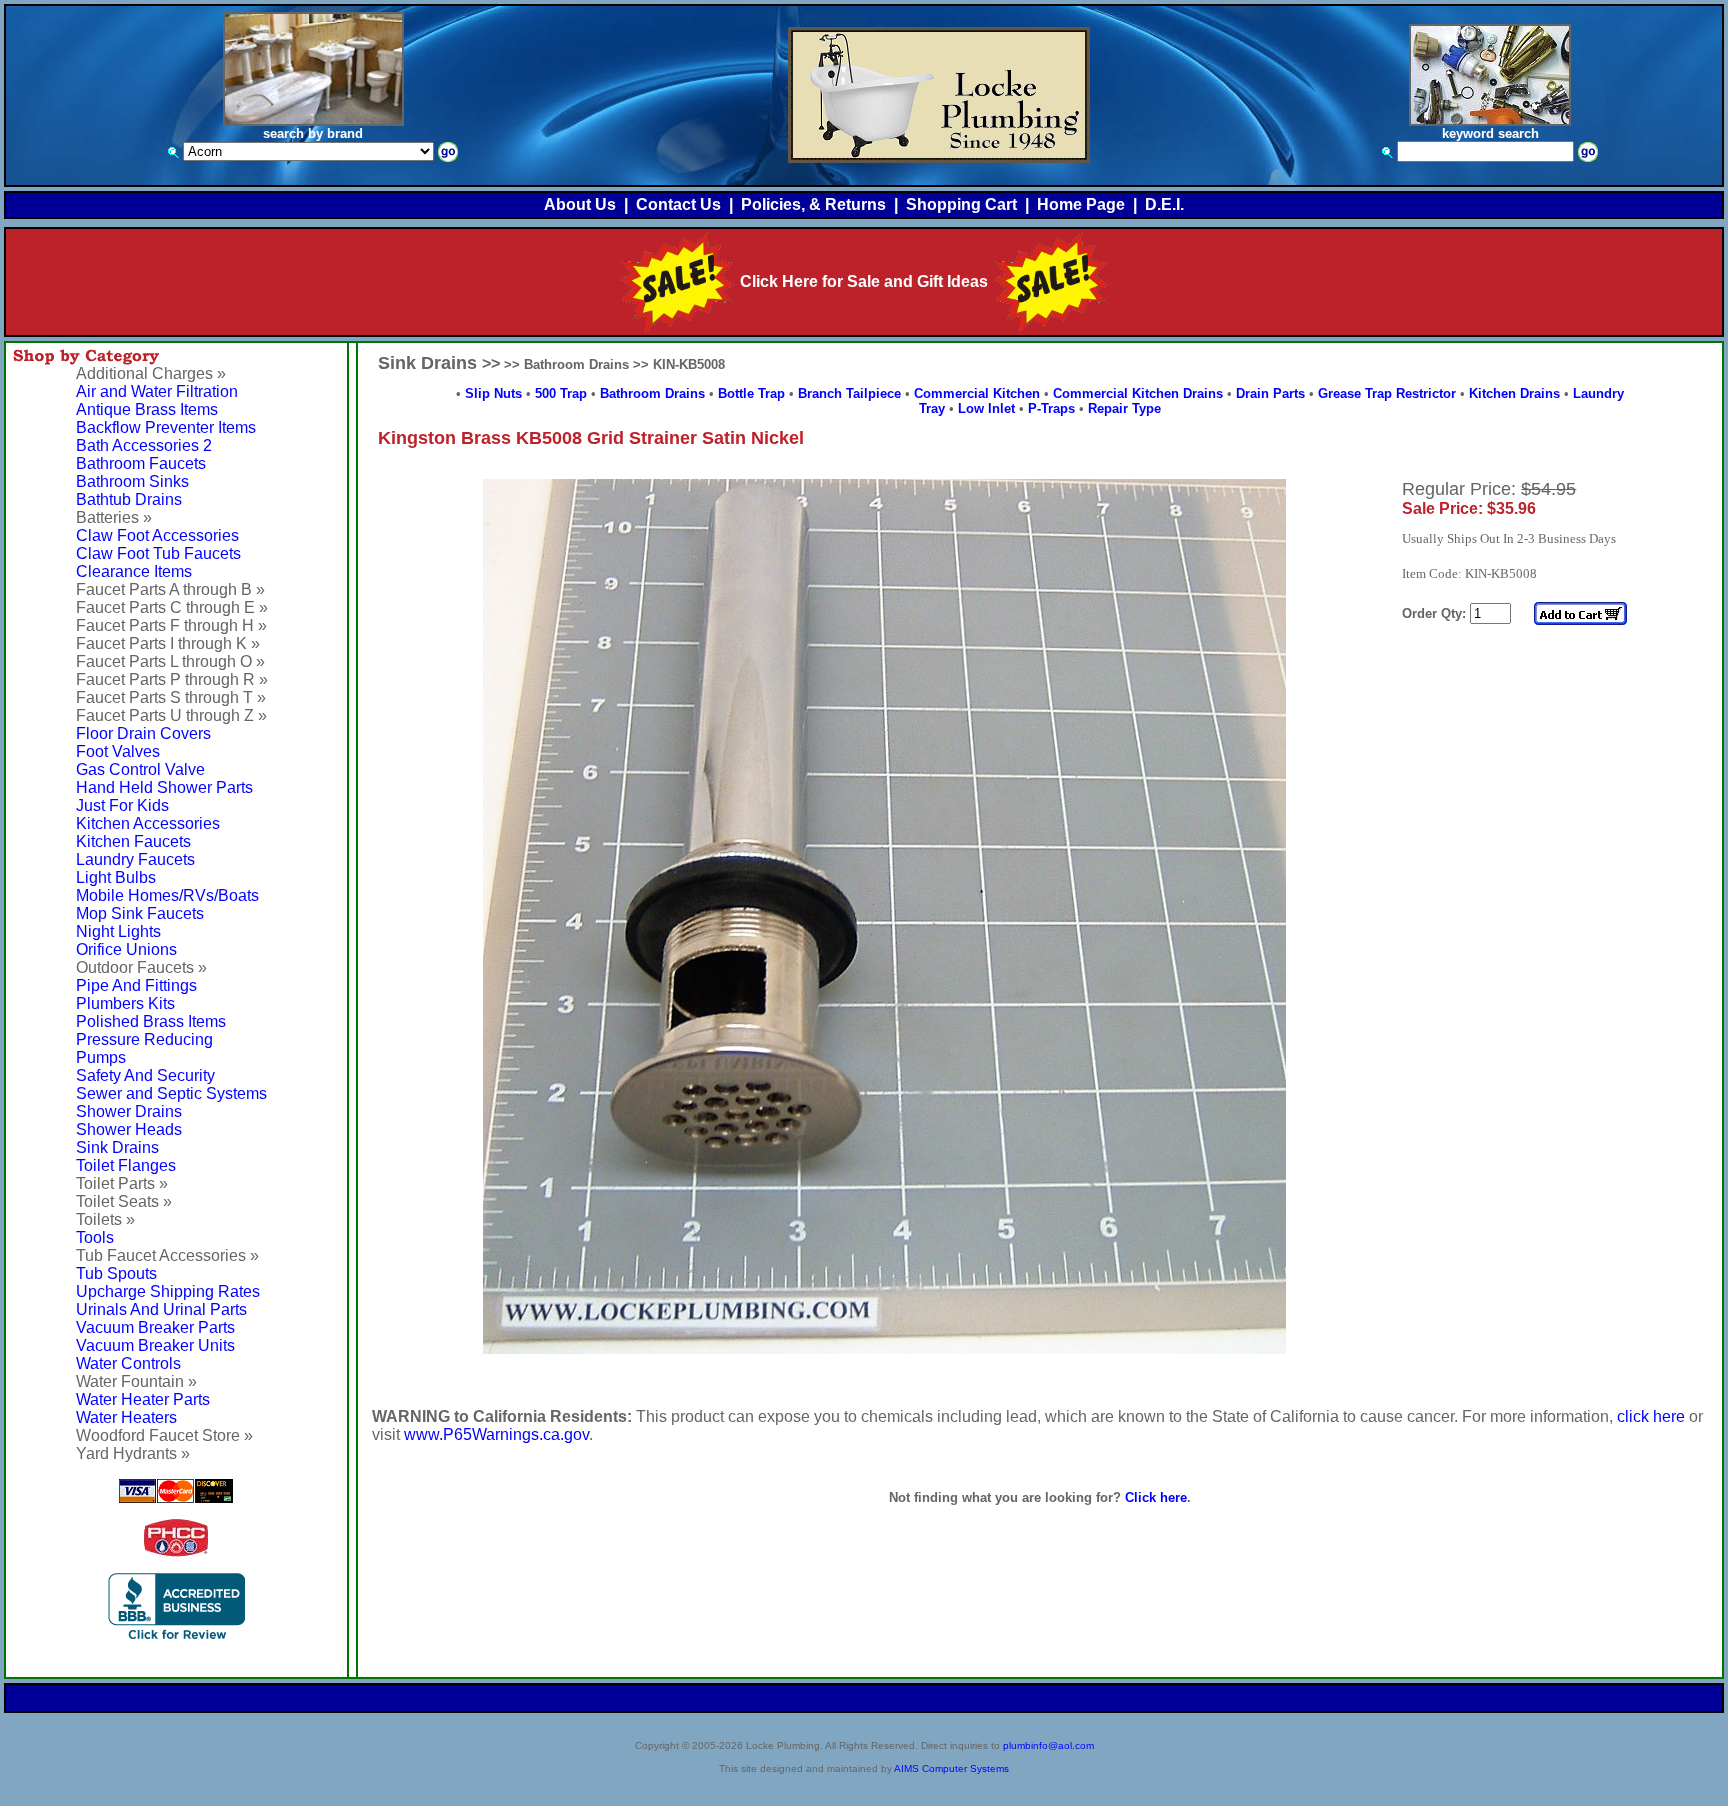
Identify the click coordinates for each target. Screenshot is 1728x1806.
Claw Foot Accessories (157, 535)
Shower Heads (129, 1129)
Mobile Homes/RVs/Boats (167, 895)
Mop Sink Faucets (140, 913)
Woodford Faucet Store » (164, 1435)
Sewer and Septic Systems (171, 1093)
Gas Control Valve (140, 769)
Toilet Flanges (126, 1165)
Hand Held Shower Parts (164, 787)
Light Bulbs (116, 877)
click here (1651, 1416)
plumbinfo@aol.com (1048, 1745)
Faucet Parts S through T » (171, 697)
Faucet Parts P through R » (172, 679)
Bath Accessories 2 (144, 445)
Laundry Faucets (135, 859)
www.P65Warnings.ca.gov (496, 1434)
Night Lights (118, 931)
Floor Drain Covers (143, 733)
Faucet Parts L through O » (170, 661)
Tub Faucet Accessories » (167, 1255)
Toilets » (105, 1219)
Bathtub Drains (129, 499)
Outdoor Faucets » (141, 967)
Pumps (101, 1057)
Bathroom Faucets (141, 463)
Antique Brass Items (147, 409)
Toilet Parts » (122, 1183)
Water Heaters (126, 1417)
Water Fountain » (136, 1381)
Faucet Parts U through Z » (171, 715)
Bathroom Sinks (132, 481)
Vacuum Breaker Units (155, 1345)
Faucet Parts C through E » (172, 607)
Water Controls (128, 1363)
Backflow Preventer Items (166, 427)
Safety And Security (145, 1075)
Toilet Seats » (124, 1201)
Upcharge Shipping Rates (168, 1291)
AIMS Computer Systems (951, 1768)
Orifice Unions (126, 949)
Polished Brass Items (151, 1021)
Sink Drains (117, 1147)
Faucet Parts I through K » (168, 643)
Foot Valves (118, 751)
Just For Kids (122, 805)
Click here (1156, 1497)
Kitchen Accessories (148, 823)
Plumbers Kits (125, 1003)
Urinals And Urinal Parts (161, 1309)
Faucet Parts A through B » (170, 589)
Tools (95, 1237)
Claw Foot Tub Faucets (158, 553)
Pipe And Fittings (136, 985)
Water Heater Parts (143, 1399)
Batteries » (114, 517)
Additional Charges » (151, 373)
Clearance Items (134, 571)
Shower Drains (129, 1111)
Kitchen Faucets (133, 841)
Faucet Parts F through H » (171, 625)
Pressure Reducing (144, 1039)
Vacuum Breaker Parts (155, 1327)
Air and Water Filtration (157, 391)
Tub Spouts (116, 1273)
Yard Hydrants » (133, 1453)
